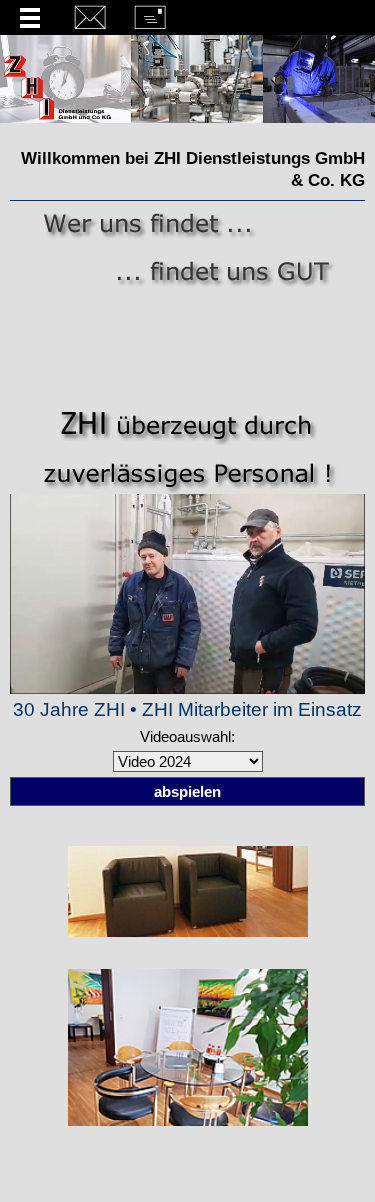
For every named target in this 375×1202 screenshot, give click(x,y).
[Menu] (30, 15)
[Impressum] (150, 15)
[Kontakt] (90, 15)
